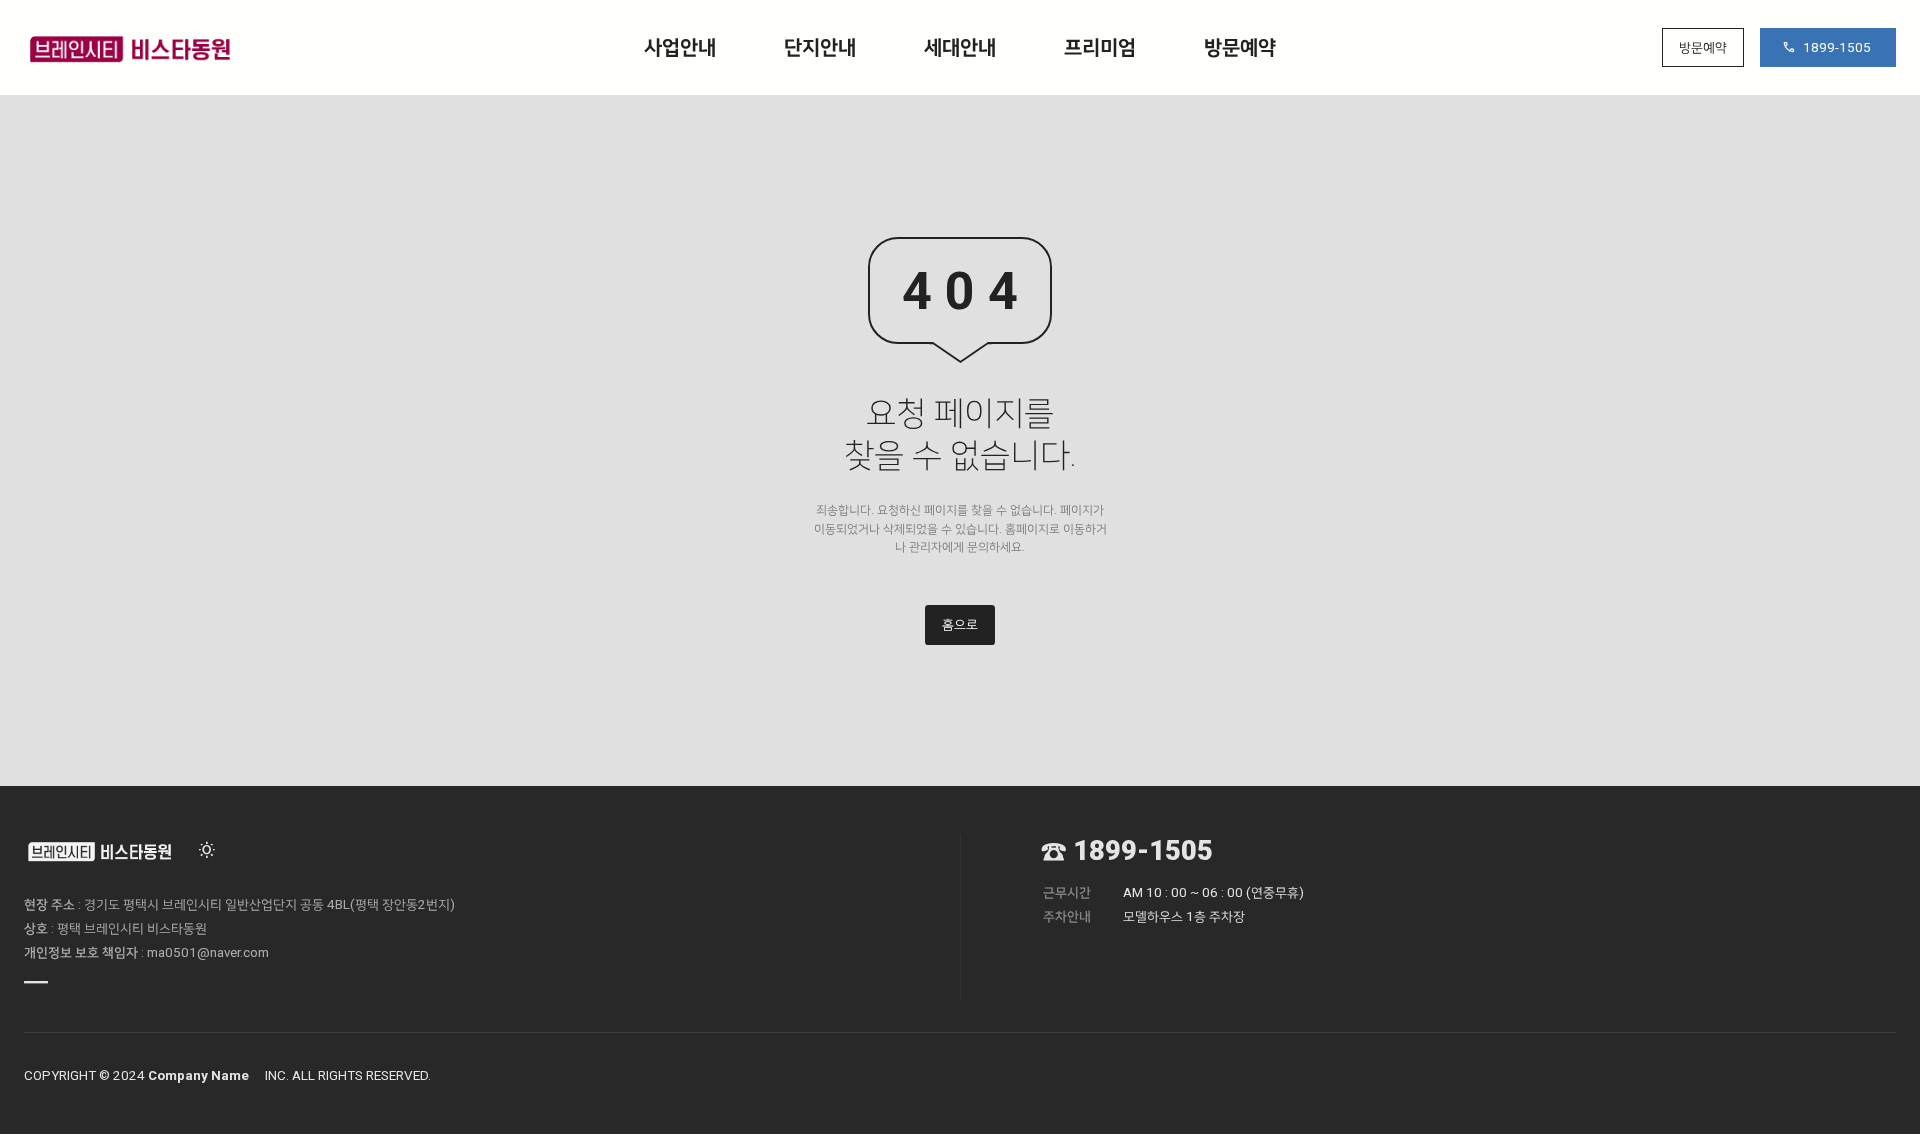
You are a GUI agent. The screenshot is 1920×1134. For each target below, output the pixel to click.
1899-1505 (1837, 47)
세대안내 (960, 47)
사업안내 (680, 47)
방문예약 (1240, 47)
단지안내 (820, 47)
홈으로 (960, 624)
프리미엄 (1100, 47)
